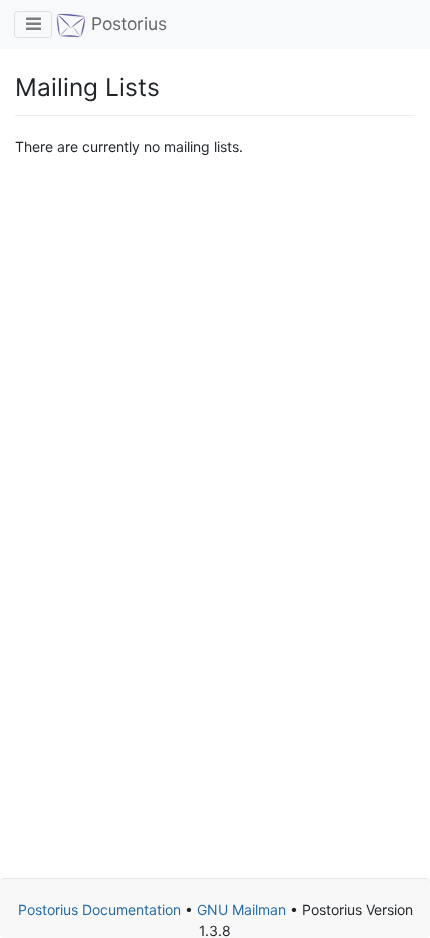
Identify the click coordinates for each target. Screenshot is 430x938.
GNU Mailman (241, 909)
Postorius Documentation (99, 909)
